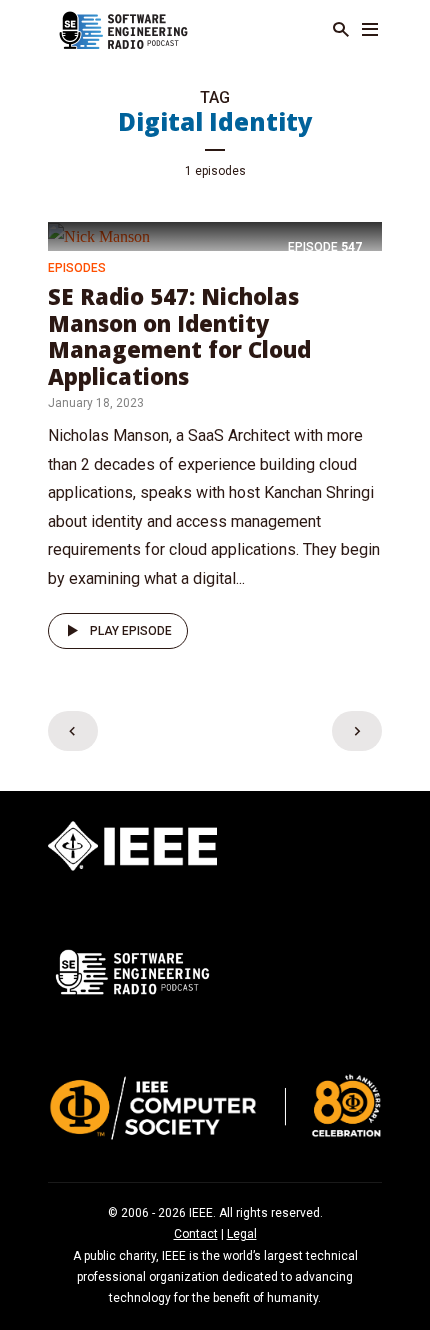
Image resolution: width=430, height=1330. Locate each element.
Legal (242, 1234)
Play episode (131, 631)
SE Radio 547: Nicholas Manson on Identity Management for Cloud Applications (179, 335)
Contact (196, 1234)
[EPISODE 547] (99, 235)
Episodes (77, 268)
